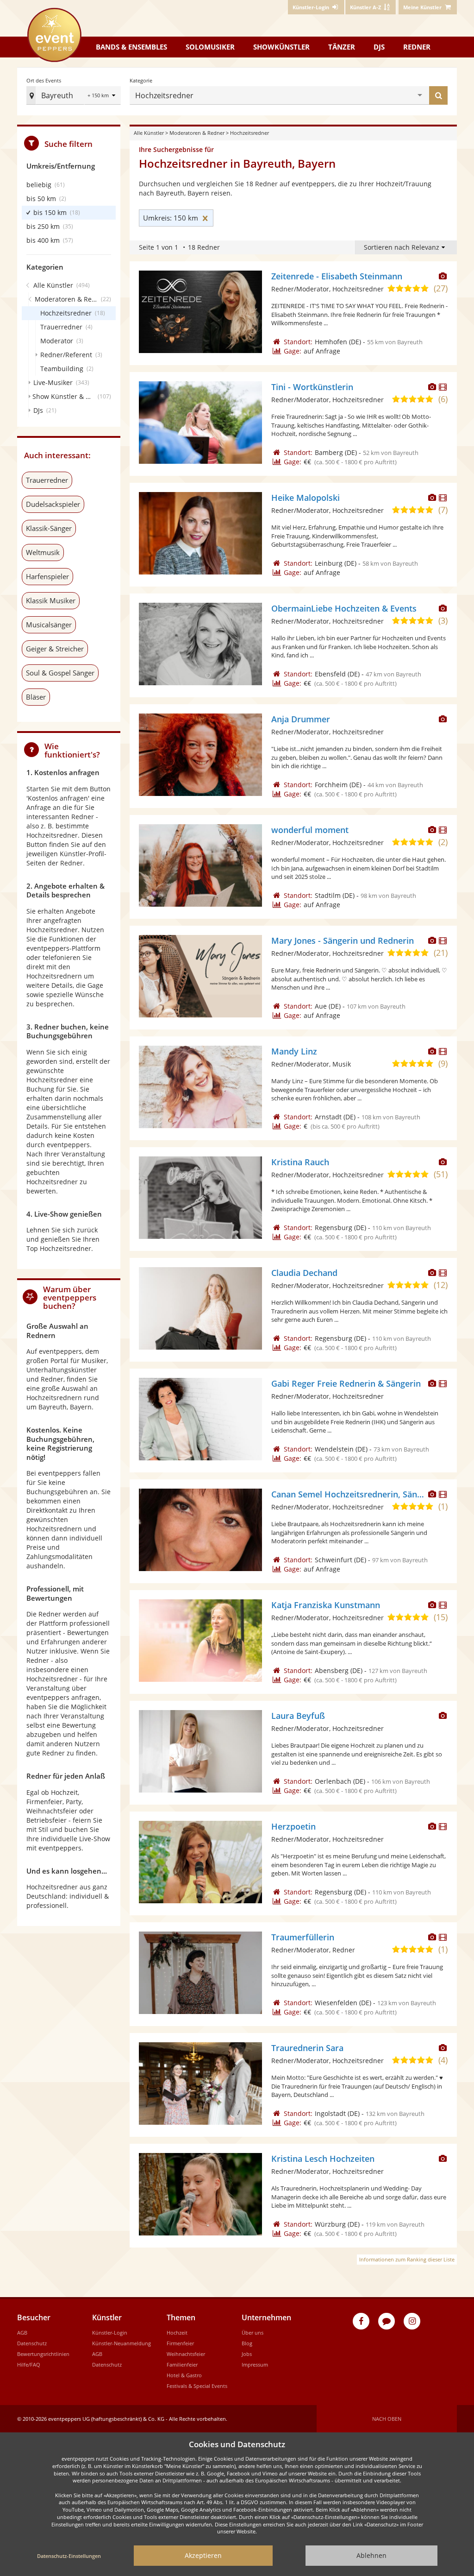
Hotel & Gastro (184, 2375)
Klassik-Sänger (49, 528)
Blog (247, 2343)
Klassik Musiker (51, 600)
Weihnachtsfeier (186, 2354)
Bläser (36, 697)
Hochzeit (177, 2333)
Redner (417, 47)
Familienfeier (182, 2364)
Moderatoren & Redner (197, 133)
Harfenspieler (47, 576)
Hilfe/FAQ (29, 2364)
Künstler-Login (110, 2333)
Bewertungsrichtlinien (43, 2354)
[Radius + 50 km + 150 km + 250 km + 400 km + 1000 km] (103, 96)
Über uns (253, 2333)
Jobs (247, 2354)
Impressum (255, 2364)
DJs (379, 47)
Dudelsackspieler (53, 504)
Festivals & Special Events (197, 2386)
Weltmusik (43, 552)
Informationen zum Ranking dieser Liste (407, 2259)
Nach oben (387, 2419)
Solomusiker (210, 47)
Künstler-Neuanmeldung (122, 2343)
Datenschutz (32, 2343)
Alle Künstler (149, 133)
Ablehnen (371, 2555)
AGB (22, 2333)
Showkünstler (281, 47)
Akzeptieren (203, 2555)
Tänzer (342, 47)
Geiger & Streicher (55, 649)
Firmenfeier (180, 2343)
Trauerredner (47, 480)
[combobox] (307, 95)
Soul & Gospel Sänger (60, 673)
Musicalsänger (49, 625)
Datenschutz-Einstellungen (69, 2556)
